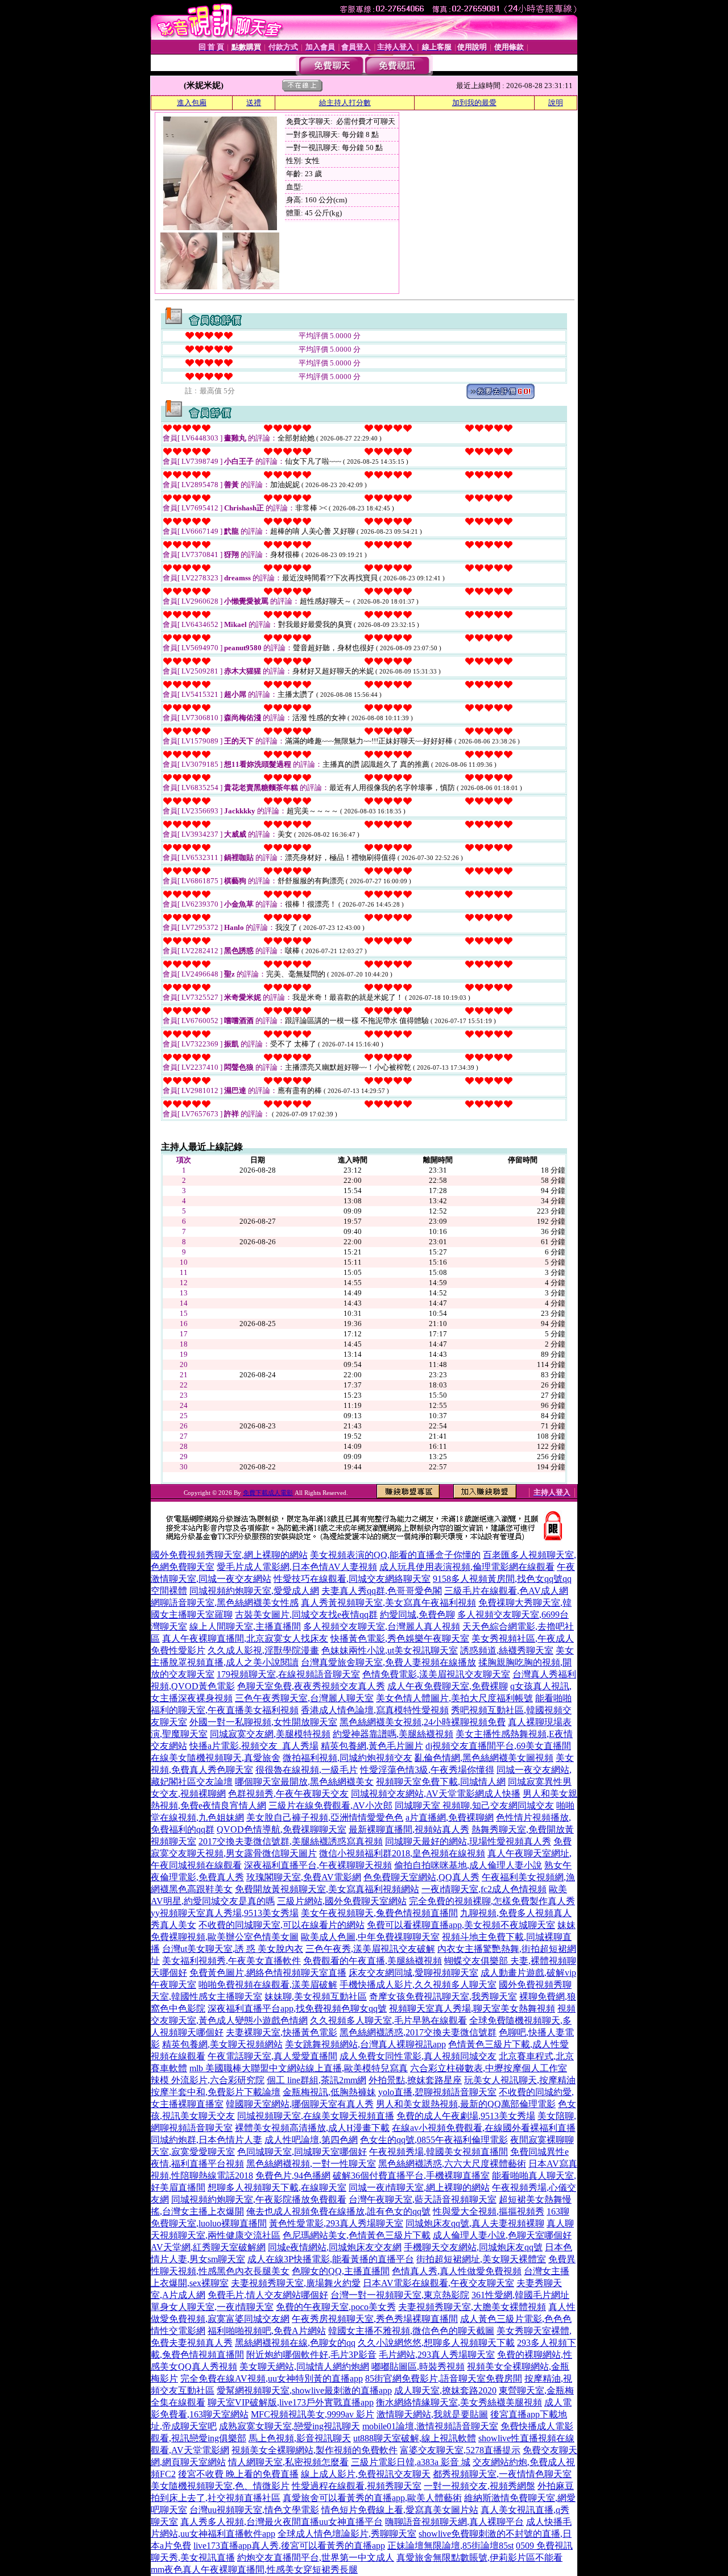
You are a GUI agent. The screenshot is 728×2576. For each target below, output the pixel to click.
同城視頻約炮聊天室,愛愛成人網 (254, 1591)
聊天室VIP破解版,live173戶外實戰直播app (291, 2402)
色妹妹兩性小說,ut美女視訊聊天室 (390, 1650)
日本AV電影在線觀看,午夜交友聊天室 (439, 2283)
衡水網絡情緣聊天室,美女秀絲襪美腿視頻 (459, 2402)
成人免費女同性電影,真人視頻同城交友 (418, 2056)
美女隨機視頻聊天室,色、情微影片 (220, 2486)
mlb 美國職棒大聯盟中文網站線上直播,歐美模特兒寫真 (299, 2068)
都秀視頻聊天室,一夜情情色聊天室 (502, 2474)
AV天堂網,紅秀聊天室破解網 (208, 2247)
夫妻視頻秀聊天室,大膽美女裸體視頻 (472, 2307)
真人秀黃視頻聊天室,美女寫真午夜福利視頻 (388, 1603)
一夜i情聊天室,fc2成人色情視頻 (484, 1889)
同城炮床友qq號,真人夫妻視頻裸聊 (475, 2223)
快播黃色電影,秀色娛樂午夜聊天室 (400, 1638)
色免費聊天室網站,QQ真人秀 (421, 1877)
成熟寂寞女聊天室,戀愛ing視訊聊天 (289, 2426)
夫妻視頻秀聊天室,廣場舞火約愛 (296, 2283)
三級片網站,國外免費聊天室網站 (342, 1901)
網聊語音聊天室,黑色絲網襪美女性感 (225, 1603)
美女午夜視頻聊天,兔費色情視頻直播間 (379, 1913)
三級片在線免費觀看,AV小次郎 (330, 1806)
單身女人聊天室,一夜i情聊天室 (212, 2307)
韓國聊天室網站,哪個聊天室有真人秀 (300, 2104)
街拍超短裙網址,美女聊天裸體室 (481, 2259)
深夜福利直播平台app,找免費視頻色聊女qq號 (297, 2008)
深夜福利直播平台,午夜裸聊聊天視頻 (318, 1865)
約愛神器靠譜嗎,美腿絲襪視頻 (393, 1734)
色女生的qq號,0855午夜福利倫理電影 (434, 2140)
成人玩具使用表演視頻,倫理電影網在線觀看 (467, 1567)
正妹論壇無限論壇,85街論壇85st (450, 2546)
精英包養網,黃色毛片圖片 (372, 1746)
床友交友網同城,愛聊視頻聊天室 (413, 1973)
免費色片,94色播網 (293, 2176)
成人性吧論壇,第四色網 (311, 2140)
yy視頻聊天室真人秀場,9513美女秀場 (225, 1913)
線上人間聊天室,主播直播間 (245, 1626)
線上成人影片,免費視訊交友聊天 (366, 2474)
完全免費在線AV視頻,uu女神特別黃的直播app (272, 2378)
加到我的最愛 (474, 103)
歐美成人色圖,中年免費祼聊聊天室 (370, 1937)
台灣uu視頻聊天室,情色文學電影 (254, 2510)
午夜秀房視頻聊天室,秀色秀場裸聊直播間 (375, 2319)
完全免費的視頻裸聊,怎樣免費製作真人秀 (492, 1901)
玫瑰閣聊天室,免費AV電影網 (304, 1877)
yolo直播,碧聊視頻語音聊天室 (437, 2092)
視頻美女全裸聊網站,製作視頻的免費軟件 (315, 2450)
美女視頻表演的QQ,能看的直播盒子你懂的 (395, 1555)
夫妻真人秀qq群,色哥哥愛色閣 (382, 1591)
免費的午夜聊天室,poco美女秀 (336, 2307)
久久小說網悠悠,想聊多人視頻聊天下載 (436, 2343)
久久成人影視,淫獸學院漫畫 (263, 1650)
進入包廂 (192, 103)
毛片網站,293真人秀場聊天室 (437, 2355)
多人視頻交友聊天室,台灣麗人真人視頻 (382, 1626)
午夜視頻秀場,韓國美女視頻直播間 (439, 2152)
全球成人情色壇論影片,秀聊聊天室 (347, 2534)
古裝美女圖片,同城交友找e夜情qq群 (306, 1615)
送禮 (254, 103)
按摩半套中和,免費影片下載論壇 (216, 2092)
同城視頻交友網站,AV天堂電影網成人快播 (436, 1794)
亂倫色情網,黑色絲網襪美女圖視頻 (484, 1758)
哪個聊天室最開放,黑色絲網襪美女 (304, 1782)
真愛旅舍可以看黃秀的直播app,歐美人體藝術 (372, 2498)
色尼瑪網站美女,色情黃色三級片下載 (357, 2235)
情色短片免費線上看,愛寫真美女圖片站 (400, 2510)
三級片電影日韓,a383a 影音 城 (411, 2462)
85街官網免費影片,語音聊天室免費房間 (444, 2378)
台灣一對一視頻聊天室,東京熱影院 (400, 2295)
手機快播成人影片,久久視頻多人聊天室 (418, 1985)
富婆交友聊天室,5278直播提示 (460, 2450)
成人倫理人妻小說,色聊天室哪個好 (502, 2235)
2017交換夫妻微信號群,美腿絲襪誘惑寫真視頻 (291, 1841)
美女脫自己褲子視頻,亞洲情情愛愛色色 (325, 1817)
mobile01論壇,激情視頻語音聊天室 (430, 2426)
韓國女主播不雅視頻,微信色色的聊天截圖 (411, 2331)
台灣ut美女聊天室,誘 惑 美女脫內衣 (233, 1949)
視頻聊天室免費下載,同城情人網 (441, 1782)
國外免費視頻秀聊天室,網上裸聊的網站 (229, 1555)
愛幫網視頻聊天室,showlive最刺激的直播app (304, 2390)
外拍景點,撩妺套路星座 (415, 2080)
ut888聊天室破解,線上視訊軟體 (415, 2438)
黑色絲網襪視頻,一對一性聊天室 (311, 2164)
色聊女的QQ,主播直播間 (341, 2271)
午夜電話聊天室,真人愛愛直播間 (272, 2056)
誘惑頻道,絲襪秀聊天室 (507, 1650)
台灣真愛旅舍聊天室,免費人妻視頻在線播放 (388, 1662)
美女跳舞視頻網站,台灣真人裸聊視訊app (365, 2044)
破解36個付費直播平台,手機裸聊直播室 (411, 2176)
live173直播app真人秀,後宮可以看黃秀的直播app (289, 2546)
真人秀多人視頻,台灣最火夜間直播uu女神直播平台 (282, 2522)
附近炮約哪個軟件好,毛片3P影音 (311, 2355)
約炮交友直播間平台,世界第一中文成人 (316, 2558)
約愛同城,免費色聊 (417, 1615)
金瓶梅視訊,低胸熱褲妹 (329, 2092)
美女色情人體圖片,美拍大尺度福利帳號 (454, 1698)
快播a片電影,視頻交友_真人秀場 (254, 1746)
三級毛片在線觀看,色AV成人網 (506, 1591)
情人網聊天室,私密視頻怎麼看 (288, 2462)
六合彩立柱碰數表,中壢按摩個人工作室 (489, 2068)
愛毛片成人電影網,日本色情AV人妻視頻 (297, 1567)
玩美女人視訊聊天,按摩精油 (520, 2080)
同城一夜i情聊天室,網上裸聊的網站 (419, 2187)
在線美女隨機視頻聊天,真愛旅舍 (216, 1758)
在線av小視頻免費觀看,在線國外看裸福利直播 (484, 2128)
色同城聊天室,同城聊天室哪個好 (302, 2152)
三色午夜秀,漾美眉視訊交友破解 (370, 1949)
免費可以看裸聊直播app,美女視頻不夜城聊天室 (461, 1925)
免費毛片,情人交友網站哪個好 (268, 2295)
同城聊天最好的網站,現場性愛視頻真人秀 (468, 1841)
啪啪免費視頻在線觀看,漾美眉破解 (268, 1985)
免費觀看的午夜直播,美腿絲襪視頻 (373, 1961)
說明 (556, 103)
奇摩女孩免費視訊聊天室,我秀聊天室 (443, 1997)
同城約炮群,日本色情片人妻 (206, 2140)
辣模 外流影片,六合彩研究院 (208, 2080)
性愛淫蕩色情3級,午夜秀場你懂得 (427, 1770)
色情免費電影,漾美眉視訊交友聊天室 (436, 1674)
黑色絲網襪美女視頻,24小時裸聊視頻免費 (423, 1722)
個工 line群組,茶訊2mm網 (317, 2080)
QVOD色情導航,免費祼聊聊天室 (282, 1829)
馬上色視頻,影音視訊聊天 (300, 2438)
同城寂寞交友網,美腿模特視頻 (270, 1734)
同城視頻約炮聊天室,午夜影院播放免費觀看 (259, 2199)
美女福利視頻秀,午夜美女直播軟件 (231, 1961)
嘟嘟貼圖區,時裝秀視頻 (418, 2367)
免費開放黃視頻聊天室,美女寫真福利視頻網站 (327, 1889)
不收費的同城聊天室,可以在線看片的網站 (282, 1925)
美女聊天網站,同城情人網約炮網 (304, 2367)
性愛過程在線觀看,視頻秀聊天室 (357, 2486)
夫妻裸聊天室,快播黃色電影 (282, 2032)
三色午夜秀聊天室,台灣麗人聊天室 (304, 1698)
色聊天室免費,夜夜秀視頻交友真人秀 (311, 1686)
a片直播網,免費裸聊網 (450, 1817)
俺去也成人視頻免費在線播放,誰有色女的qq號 (338, 2211)
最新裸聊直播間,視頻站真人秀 (409, 1829)
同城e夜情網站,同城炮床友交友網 (335, 2247)
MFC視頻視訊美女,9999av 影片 (313, 2414)
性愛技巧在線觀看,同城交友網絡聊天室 (352, 1579)
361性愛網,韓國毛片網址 (520, 2295)
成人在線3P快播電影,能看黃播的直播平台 (331, 2259)
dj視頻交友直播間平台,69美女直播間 (498, 1746)
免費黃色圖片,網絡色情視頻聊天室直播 (268, 1973)
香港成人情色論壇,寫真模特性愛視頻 (375, 1710)
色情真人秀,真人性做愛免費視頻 (457, 2271)
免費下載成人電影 (268, 1493)
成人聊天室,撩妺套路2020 (445, 2390)
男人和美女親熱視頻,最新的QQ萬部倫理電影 (466, 2104)
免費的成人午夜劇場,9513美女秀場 (466, 2116)
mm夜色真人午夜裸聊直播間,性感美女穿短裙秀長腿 (254, 2569)
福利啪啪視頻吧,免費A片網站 (267, 2331)
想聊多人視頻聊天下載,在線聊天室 (277, 2187)
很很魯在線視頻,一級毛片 (307, 1770)
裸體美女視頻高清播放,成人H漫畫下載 (312, 2128)
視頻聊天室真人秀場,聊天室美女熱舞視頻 (472, 2008)
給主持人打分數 (345, 103)
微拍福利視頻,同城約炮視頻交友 (348, 1758)
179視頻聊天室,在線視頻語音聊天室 (288, 1674)
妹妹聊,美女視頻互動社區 (316, 1997)
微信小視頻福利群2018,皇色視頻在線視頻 (402, 1853)
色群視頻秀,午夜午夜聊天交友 (288, 1794)
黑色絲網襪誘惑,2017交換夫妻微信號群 (418, 2032)
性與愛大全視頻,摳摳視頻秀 (489, 2211)
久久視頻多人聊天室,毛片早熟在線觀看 (388, 2020)
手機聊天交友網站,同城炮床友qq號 (473, 2247)
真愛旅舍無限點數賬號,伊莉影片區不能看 (479, 2558)
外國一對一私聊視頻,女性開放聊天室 (263, 1722)
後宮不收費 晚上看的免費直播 (238, 2474)
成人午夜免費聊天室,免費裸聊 (448, 1686)
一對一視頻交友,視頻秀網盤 (479, 2486)
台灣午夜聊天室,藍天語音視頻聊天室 (423, 2199)
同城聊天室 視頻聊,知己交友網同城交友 (474, 1806)
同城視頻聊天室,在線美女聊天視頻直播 (316, 2116)
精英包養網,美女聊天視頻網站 (222, 2044)
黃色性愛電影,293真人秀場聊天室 (336, 2223)
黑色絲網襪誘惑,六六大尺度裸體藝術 (452, 2164)
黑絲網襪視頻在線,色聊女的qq (295, 2343)
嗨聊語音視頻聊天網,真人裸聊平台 (454, 2522)
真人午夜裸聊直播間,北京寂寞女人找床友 (245, 1638)
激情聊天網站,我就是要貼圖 (432, 2414)
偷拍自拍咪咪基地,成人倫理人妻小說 (468, 1865)
